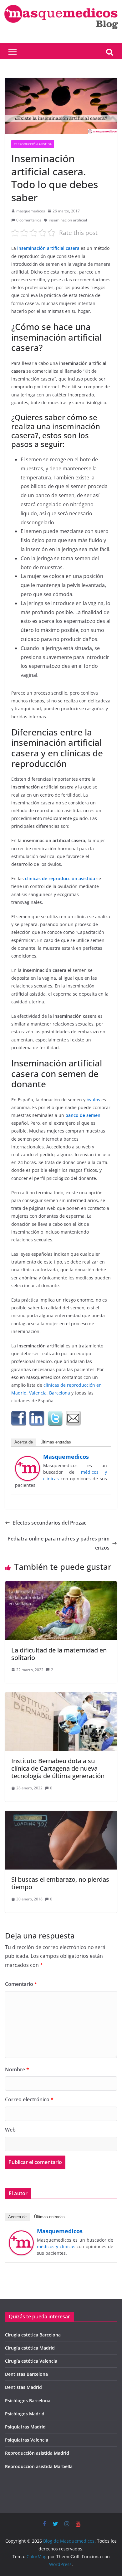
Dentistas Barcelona (26, 2374)
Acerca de (24, 1442)
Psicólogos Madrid (25, 2414)
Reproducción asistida (33, 144)
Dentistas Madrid (23, 2387)
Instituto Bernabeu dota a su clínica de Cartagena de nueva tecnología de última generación (58, 1768)
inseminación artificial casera (48, 248)
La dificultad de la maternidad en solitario (59, 1654)
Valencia (38, 1393)
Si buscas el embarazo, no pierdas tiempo (60, 1883)
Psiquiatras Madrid (25, 2427)
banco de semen (83, 1115)
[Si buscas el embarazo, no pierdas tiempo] (61, 1815)
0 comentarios (29, 220)
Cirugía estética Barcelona (33, 2335)
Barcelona (60, 1393)
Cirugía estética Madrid (30, 2348)
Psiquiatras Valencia (27, 2440)
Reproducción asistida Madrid (37, 2453)
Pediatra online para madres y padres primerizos (58, 1543)
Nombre (17, 2069)
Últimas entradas (56, 1442)
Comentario (21, 1984)
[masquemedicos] (28, 1460)
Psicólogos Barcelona (28, 2401)
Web (10, 2130)
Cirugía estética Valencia (31, 2361)
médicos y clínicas (56, 2246)
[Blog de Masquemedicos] (61, 4)
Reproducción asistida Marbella (39, 2466)
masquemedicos (31, 211)
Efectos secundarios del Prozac (49, 1523)
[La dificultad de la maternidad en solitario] (61, 1586)
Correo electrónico (29, 2099)
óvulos (93, 1100)
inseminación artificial (68, 220)
